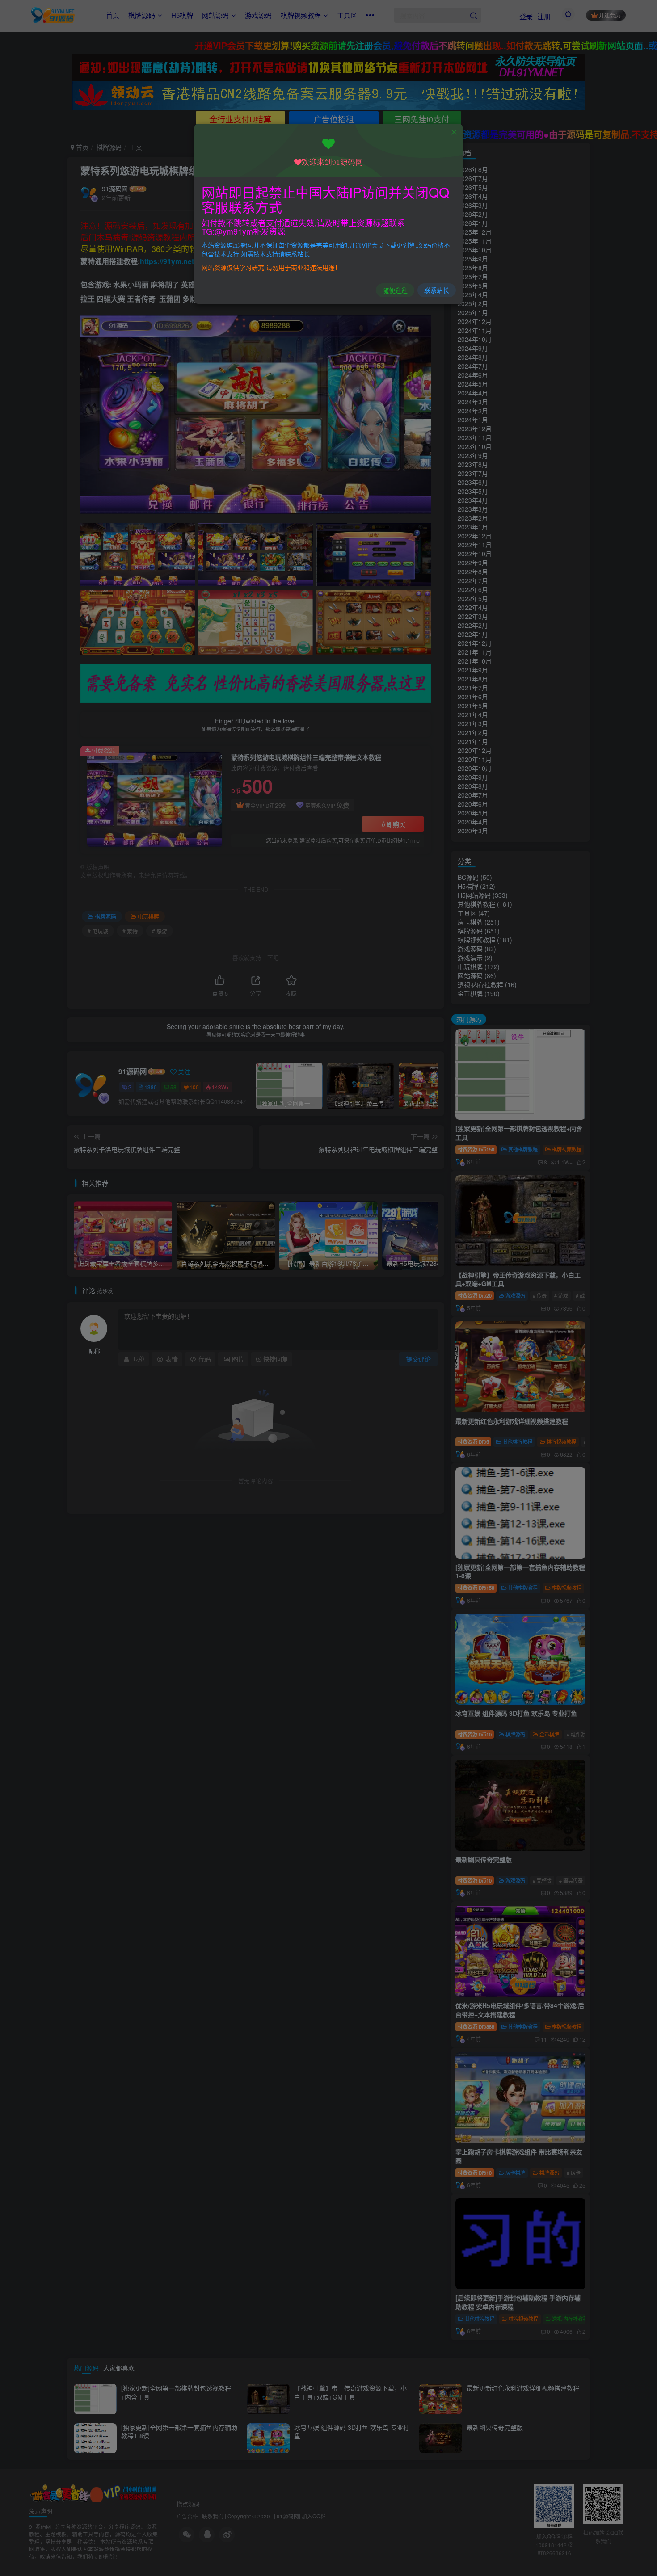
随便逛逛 (395, 290)
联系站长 (437, 290)
